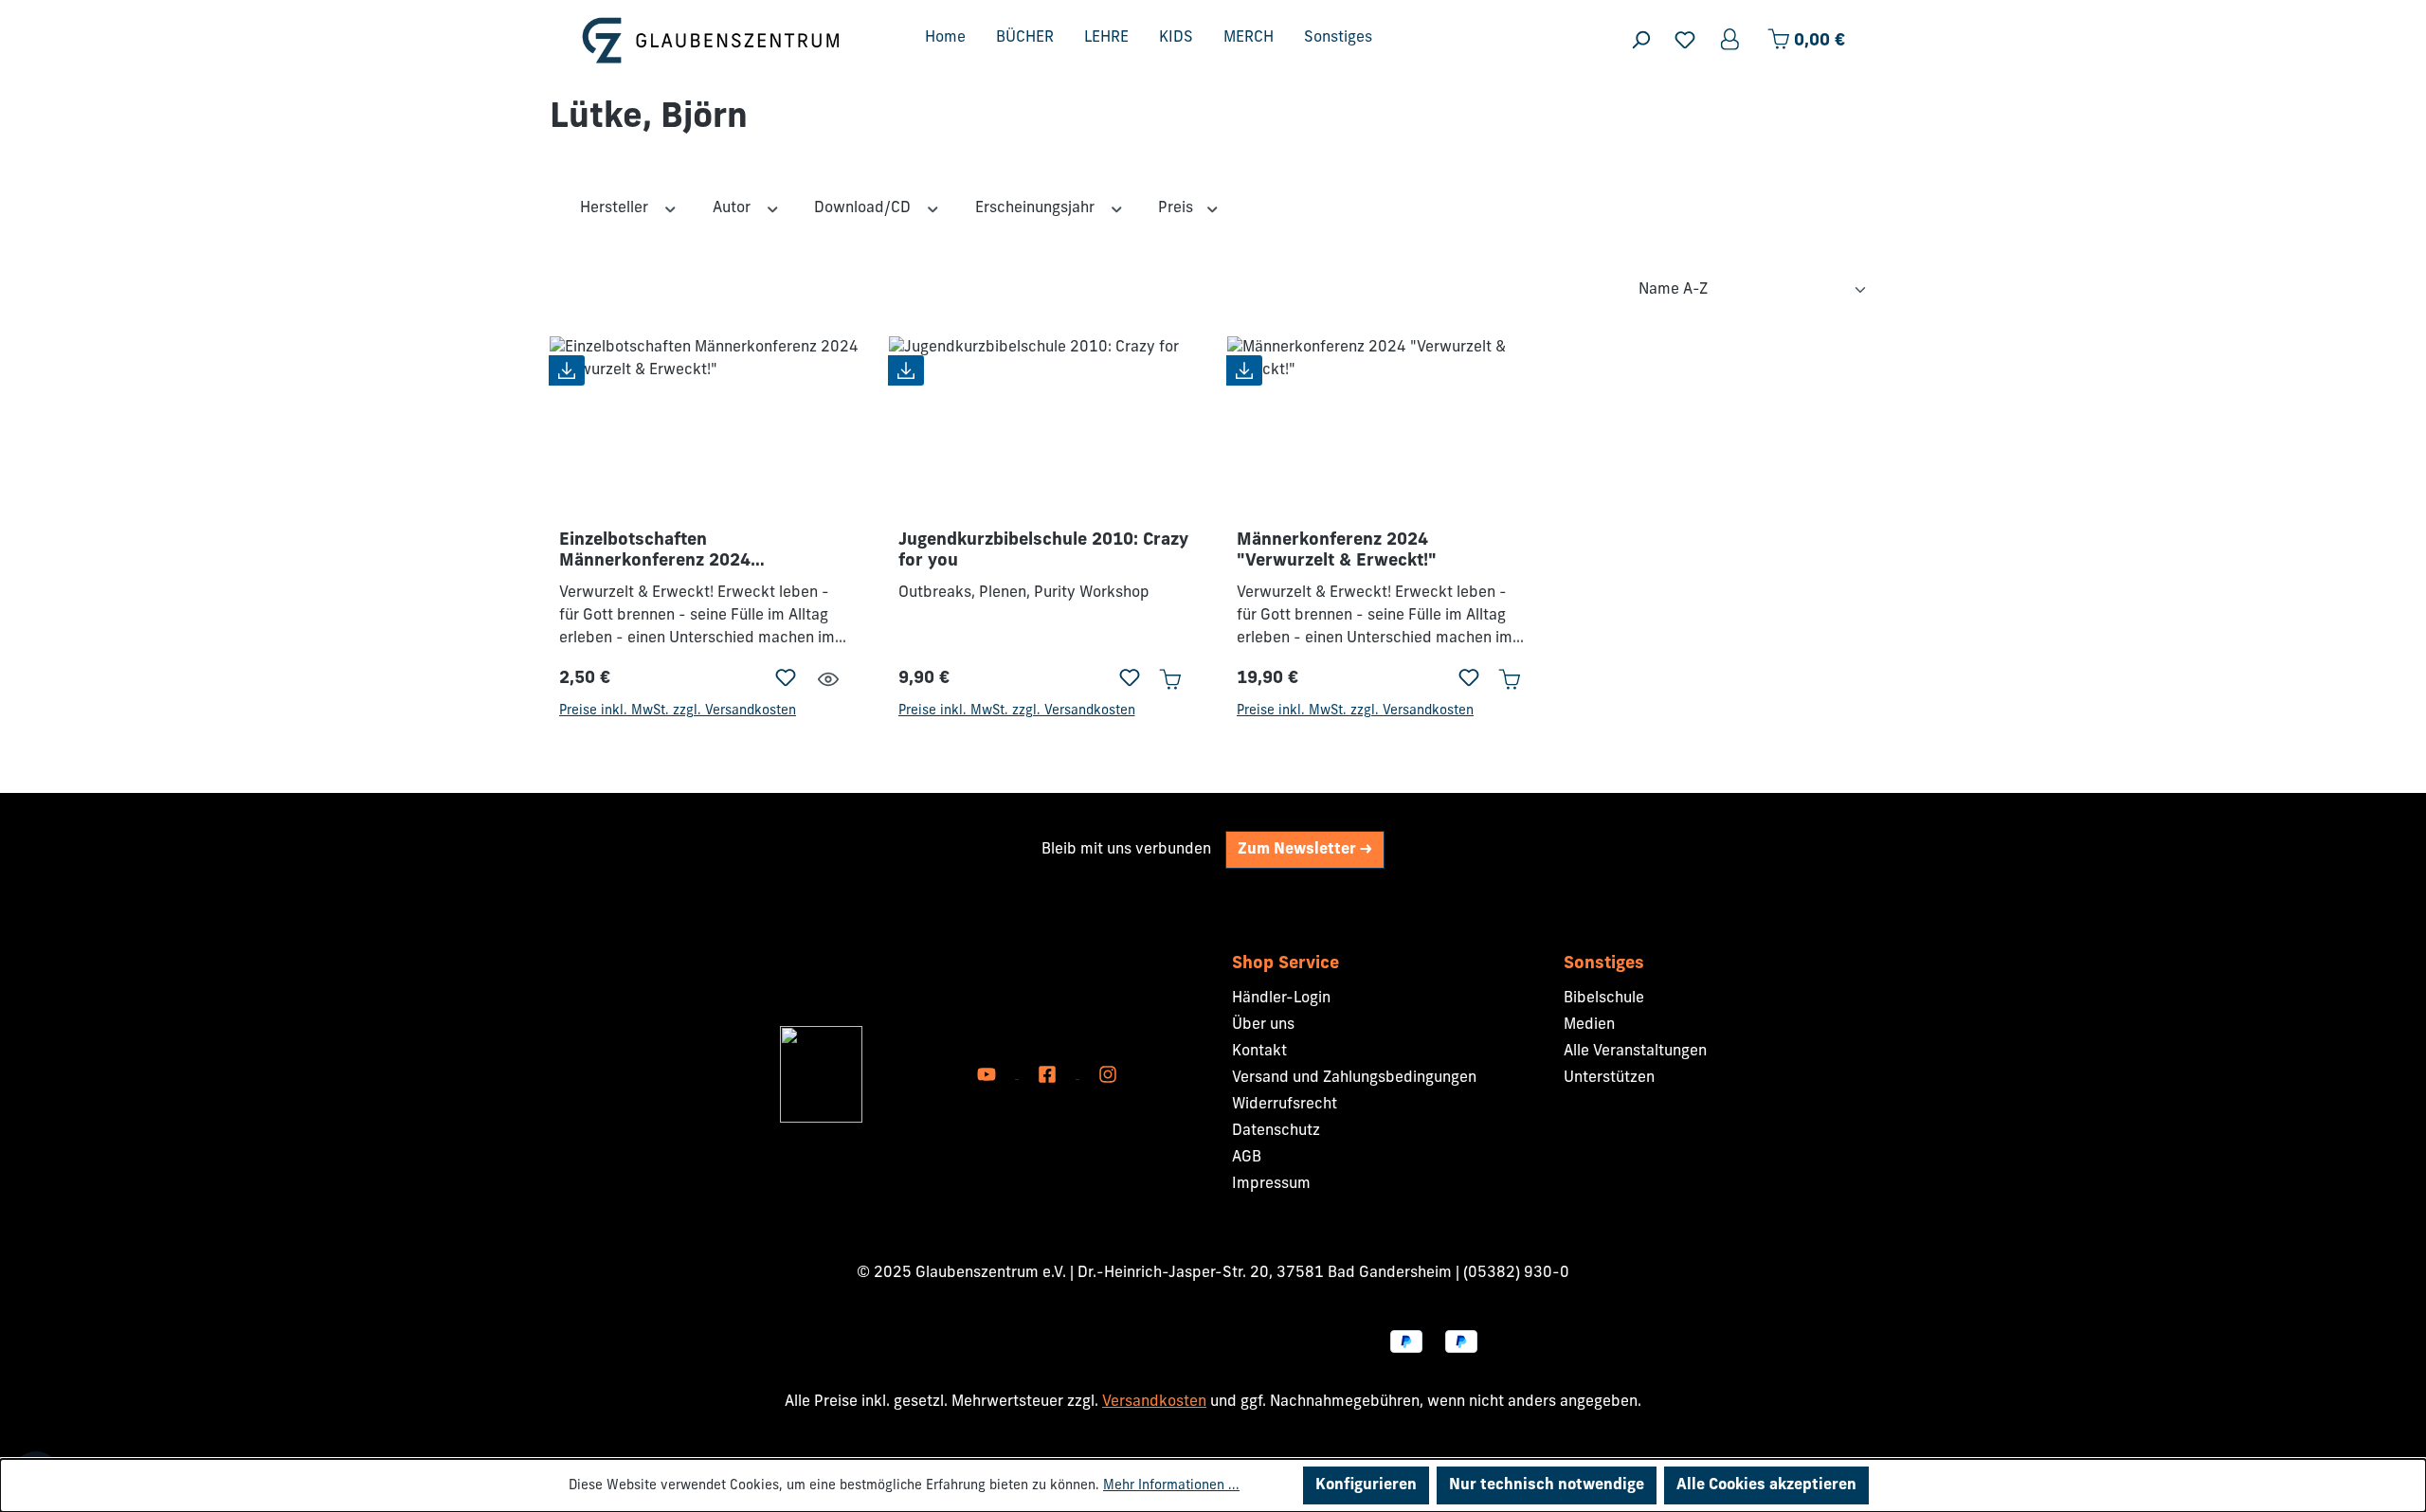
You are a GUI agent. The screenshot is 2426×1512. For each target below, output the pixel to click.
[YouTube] (988, 1074)
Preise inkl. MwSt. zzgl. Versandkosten (678, 711)
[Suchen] (1640, 40)
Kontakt (1259, 1052)
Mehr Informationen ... (1171, 1486)
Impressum (1271, 1184)
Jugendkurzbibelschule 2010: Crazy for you (1043, 551)
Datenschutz (1276, 1131)
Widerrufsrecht (1285, 1105)
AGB (1247, 1158)
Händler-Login (1281, 999)
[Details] (828, 680)
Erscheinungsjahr (1037, 208)
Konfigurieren (1366, 1485)
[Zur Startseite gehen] (711, 40)
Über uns (1263, 1025)
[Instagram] (1108, 1074)
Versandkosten (1154, 1402)
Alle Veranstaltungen (1635, 1052)
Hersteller (616, 208)
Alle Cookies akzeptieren (1766, 1485)
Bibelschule (1604, 999)
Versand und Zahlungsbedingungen (1354, 1078)
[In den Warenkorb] (1169, 679)
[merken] (786, 679)
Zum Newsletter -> (1305, 850)
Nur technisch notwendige (1547, 1485)
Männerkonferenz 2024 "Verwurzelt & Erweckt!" (1337, 551)
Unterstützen (1609, 1078)
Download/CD (864, 208)
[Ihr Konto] (1731, 40)
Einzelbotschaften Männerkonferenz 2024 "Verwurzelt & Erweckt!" (659, 552)
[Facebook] (1049, 1074)
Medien (1589, 1025)
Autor (733, 208)
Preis (1177, 208)
